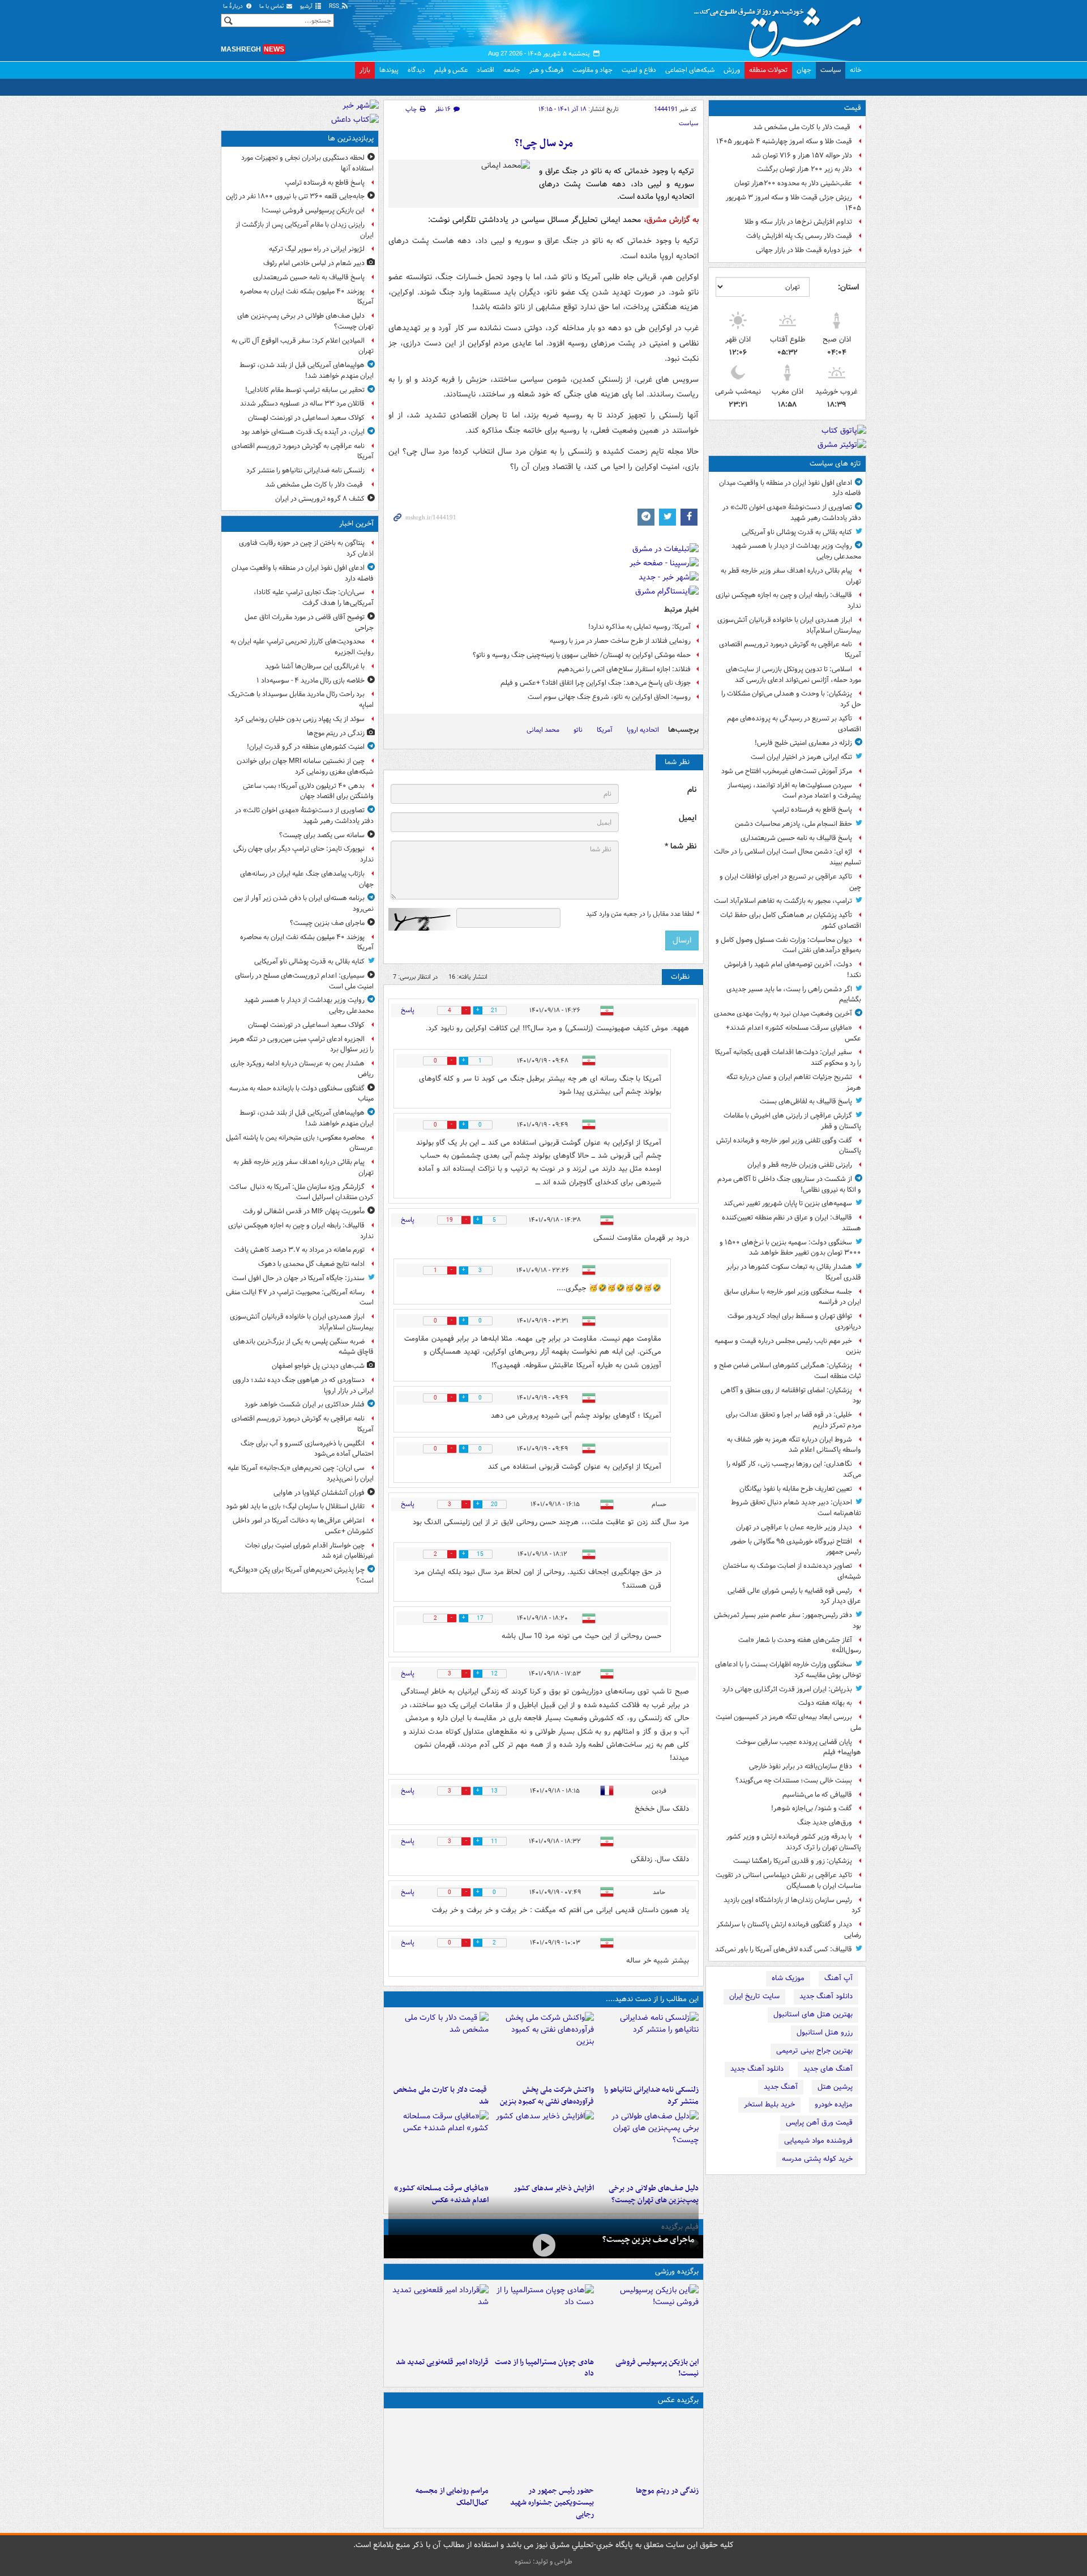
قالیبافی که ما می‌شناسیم (817, 1795)
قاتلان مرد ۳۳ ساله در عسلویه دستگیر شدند (302, 404)
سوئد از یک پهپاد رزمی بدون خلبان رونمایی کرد (299, 719)
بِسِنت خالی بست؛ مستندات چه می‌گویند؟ (794, 1780)
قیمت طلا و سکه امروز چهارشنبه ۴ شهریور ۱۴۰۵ (784, 141)
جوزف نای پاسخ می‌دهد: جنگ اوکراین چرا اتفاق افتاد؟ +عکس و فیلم (596, 683)
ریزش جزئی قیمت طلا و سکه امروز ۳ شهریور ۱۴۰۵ (793, 203)
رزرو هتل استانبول (825, 2033)
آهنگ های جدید (828, 2069)
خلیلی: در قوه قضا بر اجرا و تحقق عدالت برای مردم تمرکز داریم (793, 1420)
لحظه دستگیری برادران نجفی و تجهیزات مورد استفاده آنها (307, 163)
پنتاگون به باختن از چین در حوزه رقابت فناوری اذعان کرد (306, 548)
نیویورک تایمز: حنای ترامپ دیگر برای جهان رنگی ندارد (303, 854)
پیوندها (389, 70)
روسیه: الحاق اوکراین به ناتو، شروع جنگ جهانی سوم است (609, 697)
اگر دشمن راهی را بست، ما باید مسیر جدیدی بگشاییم (794, 995)
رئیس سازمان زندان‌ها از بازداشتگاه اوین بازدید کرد (792, 1905)
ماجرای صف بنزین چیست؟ (648, 2240)
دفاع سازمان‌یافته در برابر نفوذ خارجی (801, 1766)
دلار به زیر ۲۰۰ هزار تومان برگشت (804, 169)
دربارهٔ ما (234, 7)
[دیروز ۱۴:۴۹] (649, 2144)
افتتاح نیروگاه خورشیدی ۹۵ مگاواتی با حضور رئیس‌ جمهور (796, 1547)
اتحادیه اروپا (643, 730)
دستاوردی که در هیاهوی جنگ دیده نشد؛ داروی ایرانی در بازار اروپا (303, 1385)
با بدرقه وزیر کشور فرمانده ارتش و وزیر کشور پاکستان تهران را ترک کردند (794, 1842)
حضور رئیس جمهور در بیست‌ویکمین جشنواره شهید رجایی (552, 2503)
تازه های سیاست (835, 464)
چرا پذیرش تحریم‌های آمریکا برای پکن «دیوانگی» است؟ (301, 1575)
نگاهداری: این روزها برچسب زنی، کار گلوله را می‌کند (794, 1469)
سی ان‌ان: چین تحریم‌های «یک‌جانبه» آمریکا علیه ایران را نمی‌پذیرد (301, 1473)
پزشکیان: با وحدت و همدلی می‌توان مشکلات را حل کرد (791, 699)
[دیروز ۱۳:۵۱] (543, 2144)
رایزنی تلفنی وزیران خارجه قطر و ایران (800, 1165)
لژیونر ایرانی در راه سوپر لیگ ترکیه (317, 249)
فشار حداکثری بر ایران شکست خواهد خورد (305, 1404)
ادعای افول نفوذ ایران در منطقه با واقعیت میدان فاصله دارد (790, 488)
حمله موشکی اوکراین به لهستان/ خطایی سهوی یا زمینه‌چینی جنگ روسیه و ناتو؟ (582, 655)
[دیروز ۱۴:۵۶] (543, 2318)
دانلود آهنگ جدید (826, 1996)
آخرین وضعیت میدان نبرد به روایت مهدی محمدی (783, 1014)
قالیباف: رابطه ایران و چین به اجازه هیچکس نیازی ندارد (788, 600)
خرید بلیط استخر (769, 2104)
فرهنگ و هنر (546, 70)
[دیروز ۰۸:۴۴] (438, 2144)
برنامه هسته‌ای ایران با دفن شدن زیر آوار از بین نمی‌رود (303, 903)
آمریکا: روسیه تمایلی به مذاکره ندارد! (639, 627)
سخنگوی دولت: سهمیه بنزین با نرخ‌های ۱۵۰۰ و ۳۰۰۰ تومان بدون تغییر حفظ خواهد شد (790, 1248)
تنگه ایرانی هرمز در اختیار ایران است (801, 757)
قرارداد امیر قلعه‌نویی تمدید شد (442, 2362)
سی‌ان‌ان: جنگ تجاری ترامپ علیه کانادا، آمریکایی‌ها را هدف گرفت (314, 598)
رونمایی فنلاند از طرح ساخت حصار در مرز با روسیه (620, 641)
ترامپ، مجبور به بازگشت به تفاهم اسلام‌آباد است (783, 901)
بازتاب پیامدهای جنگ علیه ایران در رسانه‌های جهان (307, 879)
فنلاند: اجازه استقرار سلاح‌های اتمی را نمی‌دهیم (624, 669)
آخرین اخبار (356, 524)
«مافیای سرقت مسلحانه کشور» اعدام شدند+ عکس (793, 1033)
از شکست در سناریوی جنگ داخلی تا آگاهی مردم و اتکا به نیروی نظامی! (789, 1184)
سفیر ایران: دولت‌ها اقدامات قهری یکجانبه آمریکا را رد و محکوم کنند (788, 1057)
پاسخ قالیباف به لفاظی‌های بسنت (806, 1101)
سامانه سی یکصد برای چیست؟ (322, 835)
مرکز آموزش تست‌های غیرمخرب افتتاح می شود (787, 771)
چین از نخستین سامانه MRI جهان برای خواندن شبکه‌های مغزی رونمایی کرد (305, 766)
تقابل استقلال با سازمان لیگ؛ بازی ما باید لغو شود (295, 1506)
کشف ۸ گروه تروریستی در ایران (320, 499)
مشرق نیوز (781, 28)
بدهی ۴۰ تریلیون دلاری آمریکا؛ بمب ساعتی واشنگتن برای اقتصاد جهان (308, 791)
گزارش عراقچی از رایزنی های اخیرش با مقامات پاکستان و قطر (792, 1121)
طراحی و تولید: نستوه (543, 2562)
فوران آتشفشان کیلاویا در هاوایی (319, 1493)
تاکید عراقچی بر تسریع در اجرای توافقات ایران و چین (790, 882)
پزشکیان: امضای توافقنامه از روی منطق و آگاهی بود (791, 1396)
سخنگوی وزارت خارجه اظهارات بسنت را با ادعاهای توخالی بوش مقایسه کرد (788, 1670)
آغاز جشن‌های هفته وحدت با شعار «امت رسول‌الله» (800, 1645)
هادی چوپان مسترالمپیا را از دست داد (544, 2368)
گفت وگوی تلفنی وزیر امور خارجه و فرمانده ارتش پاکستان (789, 1146)
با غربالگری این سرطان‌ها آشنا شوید (315, 666)
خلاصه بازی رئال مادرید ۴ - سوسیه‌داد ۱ (311, 681)
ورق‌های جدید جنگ (825, 1822)
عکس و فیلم (451, 70)
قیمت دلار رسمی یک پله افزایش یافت (799, 236)
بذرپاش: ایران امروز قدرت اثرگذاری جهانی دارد (787, 1689)
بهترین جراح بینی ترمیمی (814, 2051)
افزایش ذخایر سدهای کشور (553, 2188)
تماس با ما (272, 7)
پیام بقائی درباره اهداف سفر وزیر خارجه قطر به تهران (791, 576)
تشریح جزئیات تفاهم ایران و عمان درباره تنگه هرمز (794, 1082)
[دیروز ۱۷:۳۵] (649, 2318)
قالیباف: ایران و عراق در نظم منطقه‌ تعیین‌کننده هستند (791, 1223)
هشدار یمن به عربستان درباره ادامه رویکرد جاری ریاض (302, 1069)
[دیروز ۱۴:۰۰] (438, 2447)
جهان (804, 70)
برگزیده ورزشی (677, 2272)
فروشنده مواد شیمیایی (818, 2141)
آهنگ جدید (781, 2087)
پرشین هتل (835, 2087)
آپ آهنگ (838, 1978)
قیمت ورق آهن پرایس (819, 2123)
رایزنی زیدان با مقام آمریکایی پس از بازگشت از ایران (305, 230)
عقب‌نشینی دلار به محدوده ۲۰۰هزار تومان (793, 183)
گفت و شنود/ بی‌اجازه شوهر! (812, 1808)
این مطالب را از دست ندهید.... (652, 1999)
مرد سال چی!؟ (544, 144)
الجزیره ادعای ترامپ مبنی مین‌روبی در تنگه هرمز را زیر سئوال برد (302, 1044)
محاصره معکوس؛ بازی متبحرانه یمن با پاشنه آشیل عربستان (300, 1143)
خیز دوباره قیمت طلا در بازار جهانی (804, 250)
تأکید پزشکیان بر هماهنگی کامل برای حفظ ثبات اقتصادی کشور (791, 920)
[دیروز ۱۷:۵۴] (543, 2046)
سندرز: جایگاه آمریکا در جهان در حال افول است (298, 1278)
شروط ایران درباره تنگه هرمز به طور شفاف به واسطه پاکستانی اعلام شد (794, 1445)
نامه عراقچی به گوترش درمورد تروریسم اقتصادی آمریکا (790, 650)
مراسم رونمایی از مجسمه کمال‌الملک (452, 2497)
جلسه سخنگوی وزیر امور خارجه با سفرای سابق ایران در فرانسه (793, 1297)
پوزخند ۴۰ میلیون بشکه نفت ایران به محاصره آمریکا (307, 297)
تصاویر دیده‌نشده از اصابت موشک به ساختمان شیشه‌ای (792, 1571)
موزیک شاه (788, 1978)
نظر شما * (681, 846)
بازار (365, 70)
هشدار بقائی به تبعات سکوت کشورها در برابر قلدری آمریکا (794, 1272)
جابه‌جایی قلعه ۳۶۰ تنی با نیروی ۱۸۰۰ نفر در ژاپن (295, 196)
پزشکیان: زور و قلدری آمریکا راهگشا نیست (793, 1861)
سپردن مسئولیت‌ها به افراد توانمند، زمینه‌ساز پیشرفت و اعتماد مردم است (794, 791)
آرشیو (307, 7)
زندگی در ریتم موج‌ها (667, 2491)
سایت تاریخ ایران (754, 1996)
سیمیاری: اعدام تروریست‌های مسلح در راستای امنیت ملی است (304, 981)
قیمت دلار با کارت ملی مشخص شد (803, 127)
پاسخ (408, 1010)
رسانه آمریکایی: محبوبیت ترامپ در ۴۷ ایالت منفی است (300, 1298)
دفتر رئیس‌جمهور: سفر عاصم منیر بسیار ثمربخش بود (788, 1620)
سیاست (831, 70)
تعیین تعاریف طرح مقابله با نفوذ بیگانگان (796, 1489)
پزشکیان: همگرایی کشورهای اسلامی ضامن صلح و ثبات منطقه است (788, 1371)
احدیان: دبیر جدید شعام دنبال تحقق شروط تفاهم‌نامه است (796, 1508)
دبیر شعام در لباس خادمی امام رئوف (314, 263)
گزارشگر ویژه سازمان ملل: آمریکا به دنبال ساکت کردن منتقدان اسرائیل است (301, 1192)
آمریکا (605, 730)
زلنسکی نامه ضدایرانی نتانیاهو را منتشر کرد (651, 2096)
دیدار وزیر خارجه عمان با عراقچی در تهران (794, 1527)
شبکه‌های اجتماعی (690, 70)
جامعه (512, 70)
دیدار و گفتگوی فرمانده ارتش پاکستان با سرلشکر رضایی (789, 1930)
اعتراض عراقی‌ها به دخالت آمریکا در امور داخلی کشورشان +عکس (303, 1526)
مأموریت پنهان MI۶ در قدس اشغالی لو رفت (304, 1211)
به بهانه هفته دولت (825, 1703)
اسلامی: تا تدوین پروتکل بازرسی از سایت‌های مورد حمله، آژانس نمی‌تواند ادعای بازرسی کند (793, 675)
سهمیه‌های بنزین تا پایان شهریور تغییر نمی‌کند (788, 1203)
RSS (335, 7)
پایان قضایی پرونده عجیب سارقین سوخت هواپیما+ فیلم (799, 1747)
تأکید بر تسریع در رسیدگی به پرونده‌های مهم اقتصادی (794, 724)
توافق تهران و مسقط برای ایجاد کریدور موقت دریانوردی (794, 1321)
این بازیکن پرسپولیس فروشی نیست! (657, 2368)
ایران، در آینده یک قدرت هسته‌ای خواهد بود (303, 432)
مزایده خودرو (834, 2104)
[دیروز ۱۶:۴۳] (438, 2046)
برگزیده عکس (678, 2400)
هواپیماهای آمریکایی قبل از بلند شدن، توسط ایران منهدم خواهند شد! (307, 370)
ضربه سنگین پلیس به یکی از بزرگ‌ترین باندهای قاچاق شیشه (303, 1347)
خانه (856, 70)
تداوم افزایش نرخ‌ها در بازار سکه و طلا (798, 222)
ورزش (732, 70)
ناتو (578, 730)
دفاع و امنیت (639, 70)
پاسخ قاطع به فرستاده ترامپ (812, 810)
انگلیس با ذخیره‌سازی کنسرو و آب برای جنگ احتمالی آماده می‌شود (307, 1449)
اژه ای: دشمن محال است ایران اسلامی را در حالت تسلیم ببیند (788, 857)
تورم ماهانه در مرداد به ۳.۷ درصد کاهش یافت (299, 1250)
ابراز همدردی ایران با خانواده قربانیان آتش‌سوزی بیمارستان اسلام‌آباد (789, 625)
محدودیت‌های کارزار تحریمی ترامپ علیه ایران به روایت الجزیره (302, 647)
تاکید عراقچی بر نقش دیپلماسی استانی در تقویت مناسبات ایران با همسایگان (788, 1880)
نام (692, 790)
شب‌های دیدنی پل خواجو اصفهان (318, 1366)
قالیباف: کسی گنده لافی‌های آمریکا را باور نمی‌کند (784, 1949)
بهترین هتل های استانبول (813, 2014)
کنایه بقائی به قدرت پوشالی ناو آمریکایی (797, 532)
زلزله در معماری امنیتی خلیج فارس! (803, 743)
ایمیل (688, 818)
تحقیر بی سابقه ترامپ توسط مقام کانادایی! (305, 390)
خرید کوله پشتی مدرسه (817, 2159)
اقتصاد (485, 70)
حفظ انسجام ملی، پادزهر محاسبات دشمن (793, 824)
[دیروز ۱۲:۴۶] (438, 2318)
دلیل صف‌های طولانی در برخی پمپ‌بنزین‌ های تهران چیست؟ (305, 321)
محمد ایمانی (543, 730)
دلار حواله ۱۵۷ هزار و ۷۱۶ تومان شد (802, 155)
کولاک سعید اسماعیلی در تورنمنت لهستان (306, 418)
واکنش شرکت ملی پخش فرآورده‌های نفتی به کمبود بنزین (547, 2096)
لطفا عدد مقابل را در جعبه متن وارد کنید (642, 914)
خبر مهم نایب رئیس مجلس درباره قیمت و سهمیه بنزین (788, 1346)
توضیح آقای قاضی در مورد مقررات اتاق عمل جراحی (309, 622)
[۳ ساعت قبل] (649, 2447)
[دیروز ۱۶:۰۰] (543, 2447)
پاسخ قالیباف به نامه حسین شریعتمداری (796, 838)
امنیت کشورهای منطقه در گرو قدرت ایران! (306, 747)
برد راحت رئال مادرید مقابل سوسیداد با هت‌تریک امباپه (301, 700)
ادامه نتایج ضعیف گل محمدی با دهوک (311, 1264)
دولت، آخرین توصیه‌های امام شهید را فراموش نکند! (793, 970)
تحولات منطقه (768, 70)
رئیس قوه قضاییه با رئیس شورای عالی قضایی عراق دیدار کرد (794, 1596)
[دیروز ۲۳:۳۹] (543, 2246)
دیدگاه (416, 70)
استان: (848, 287)
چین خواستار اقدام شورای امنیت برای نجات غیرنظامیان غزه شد (309, 1551)
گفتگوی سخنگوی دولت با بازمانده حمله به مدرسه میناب (301, 1094)
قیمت (853, 108)
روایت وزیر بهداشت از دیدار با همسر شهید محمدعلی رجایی (796, 551)
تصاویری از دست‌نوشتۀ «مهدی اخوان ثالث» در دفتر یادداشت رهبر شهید (792, 513)
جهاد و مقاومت (592, 70)
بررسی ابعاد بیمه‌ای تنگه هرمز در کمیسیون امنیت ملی (788, 1722)
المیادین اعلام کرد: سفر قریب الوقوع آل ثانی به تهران (303, 346)
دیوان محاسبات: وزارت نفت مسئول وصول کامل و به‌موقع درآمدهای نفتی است (788, 945)
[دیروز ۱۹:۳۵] (649, 2046)
